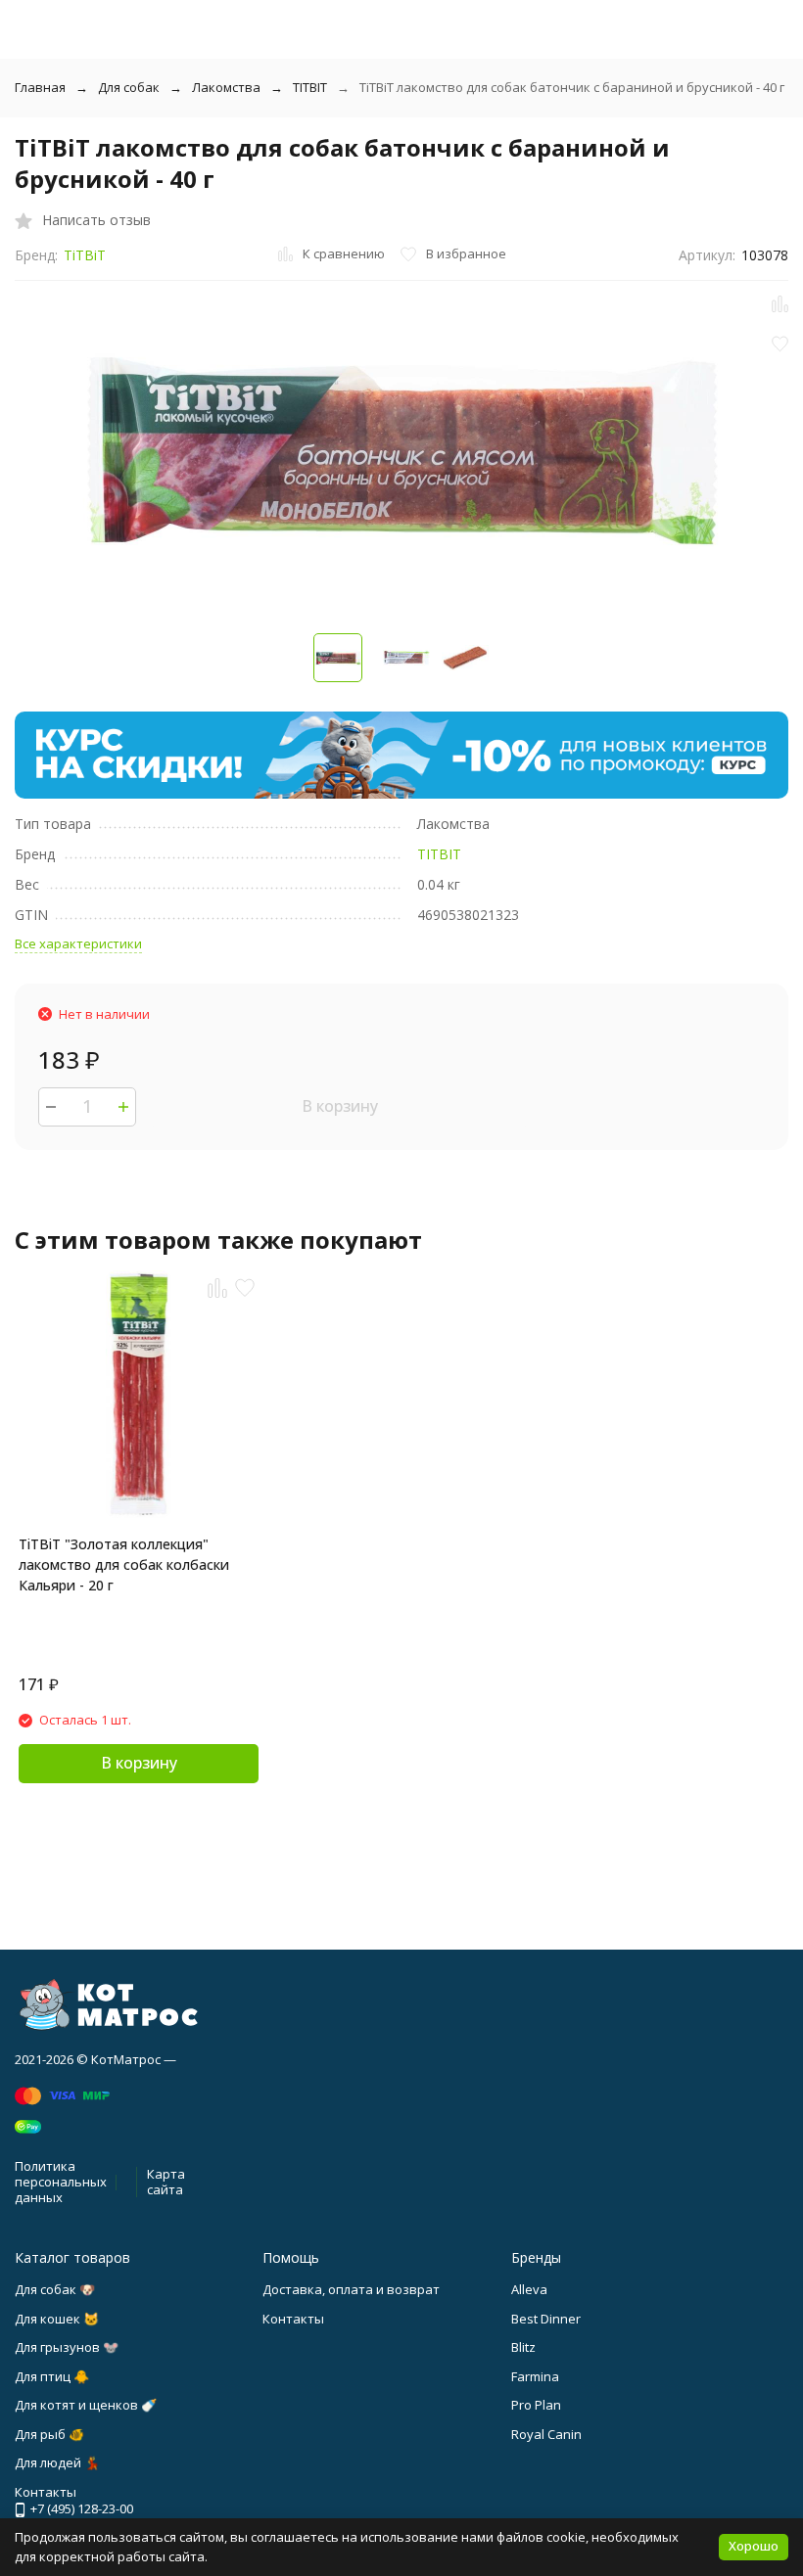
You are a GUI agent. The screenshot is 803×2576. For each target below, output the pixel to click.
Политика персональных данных (61, 2181)
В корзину (340, 1106)
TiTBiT (85, 255)
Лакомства (226, 87)
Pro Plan (536, 2405)
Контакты (293, 2319)
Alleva (529, 2289)
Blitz (523, 2347)
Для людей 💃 (57, 2462)
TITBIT (310, 87)
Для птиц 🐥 (52, 2376)
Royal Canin (546, 2434)
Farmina (535, 2376)
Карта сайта (166, 2182)
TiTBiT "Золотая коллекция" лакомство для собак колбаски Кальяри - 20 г (124, 1564)
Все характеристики (78, 943)
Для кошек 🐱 (57, 2319)
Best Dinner (546, 2319)
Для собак (129, 87)
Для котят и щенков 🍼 (86, 2405)
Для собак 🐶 (55, 2289)
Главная (40, 87)
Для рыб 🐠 (49, 2434)
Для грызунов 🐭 (67, 2347)
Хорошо (754, 2546)
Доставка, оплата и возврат (351, 2289)
